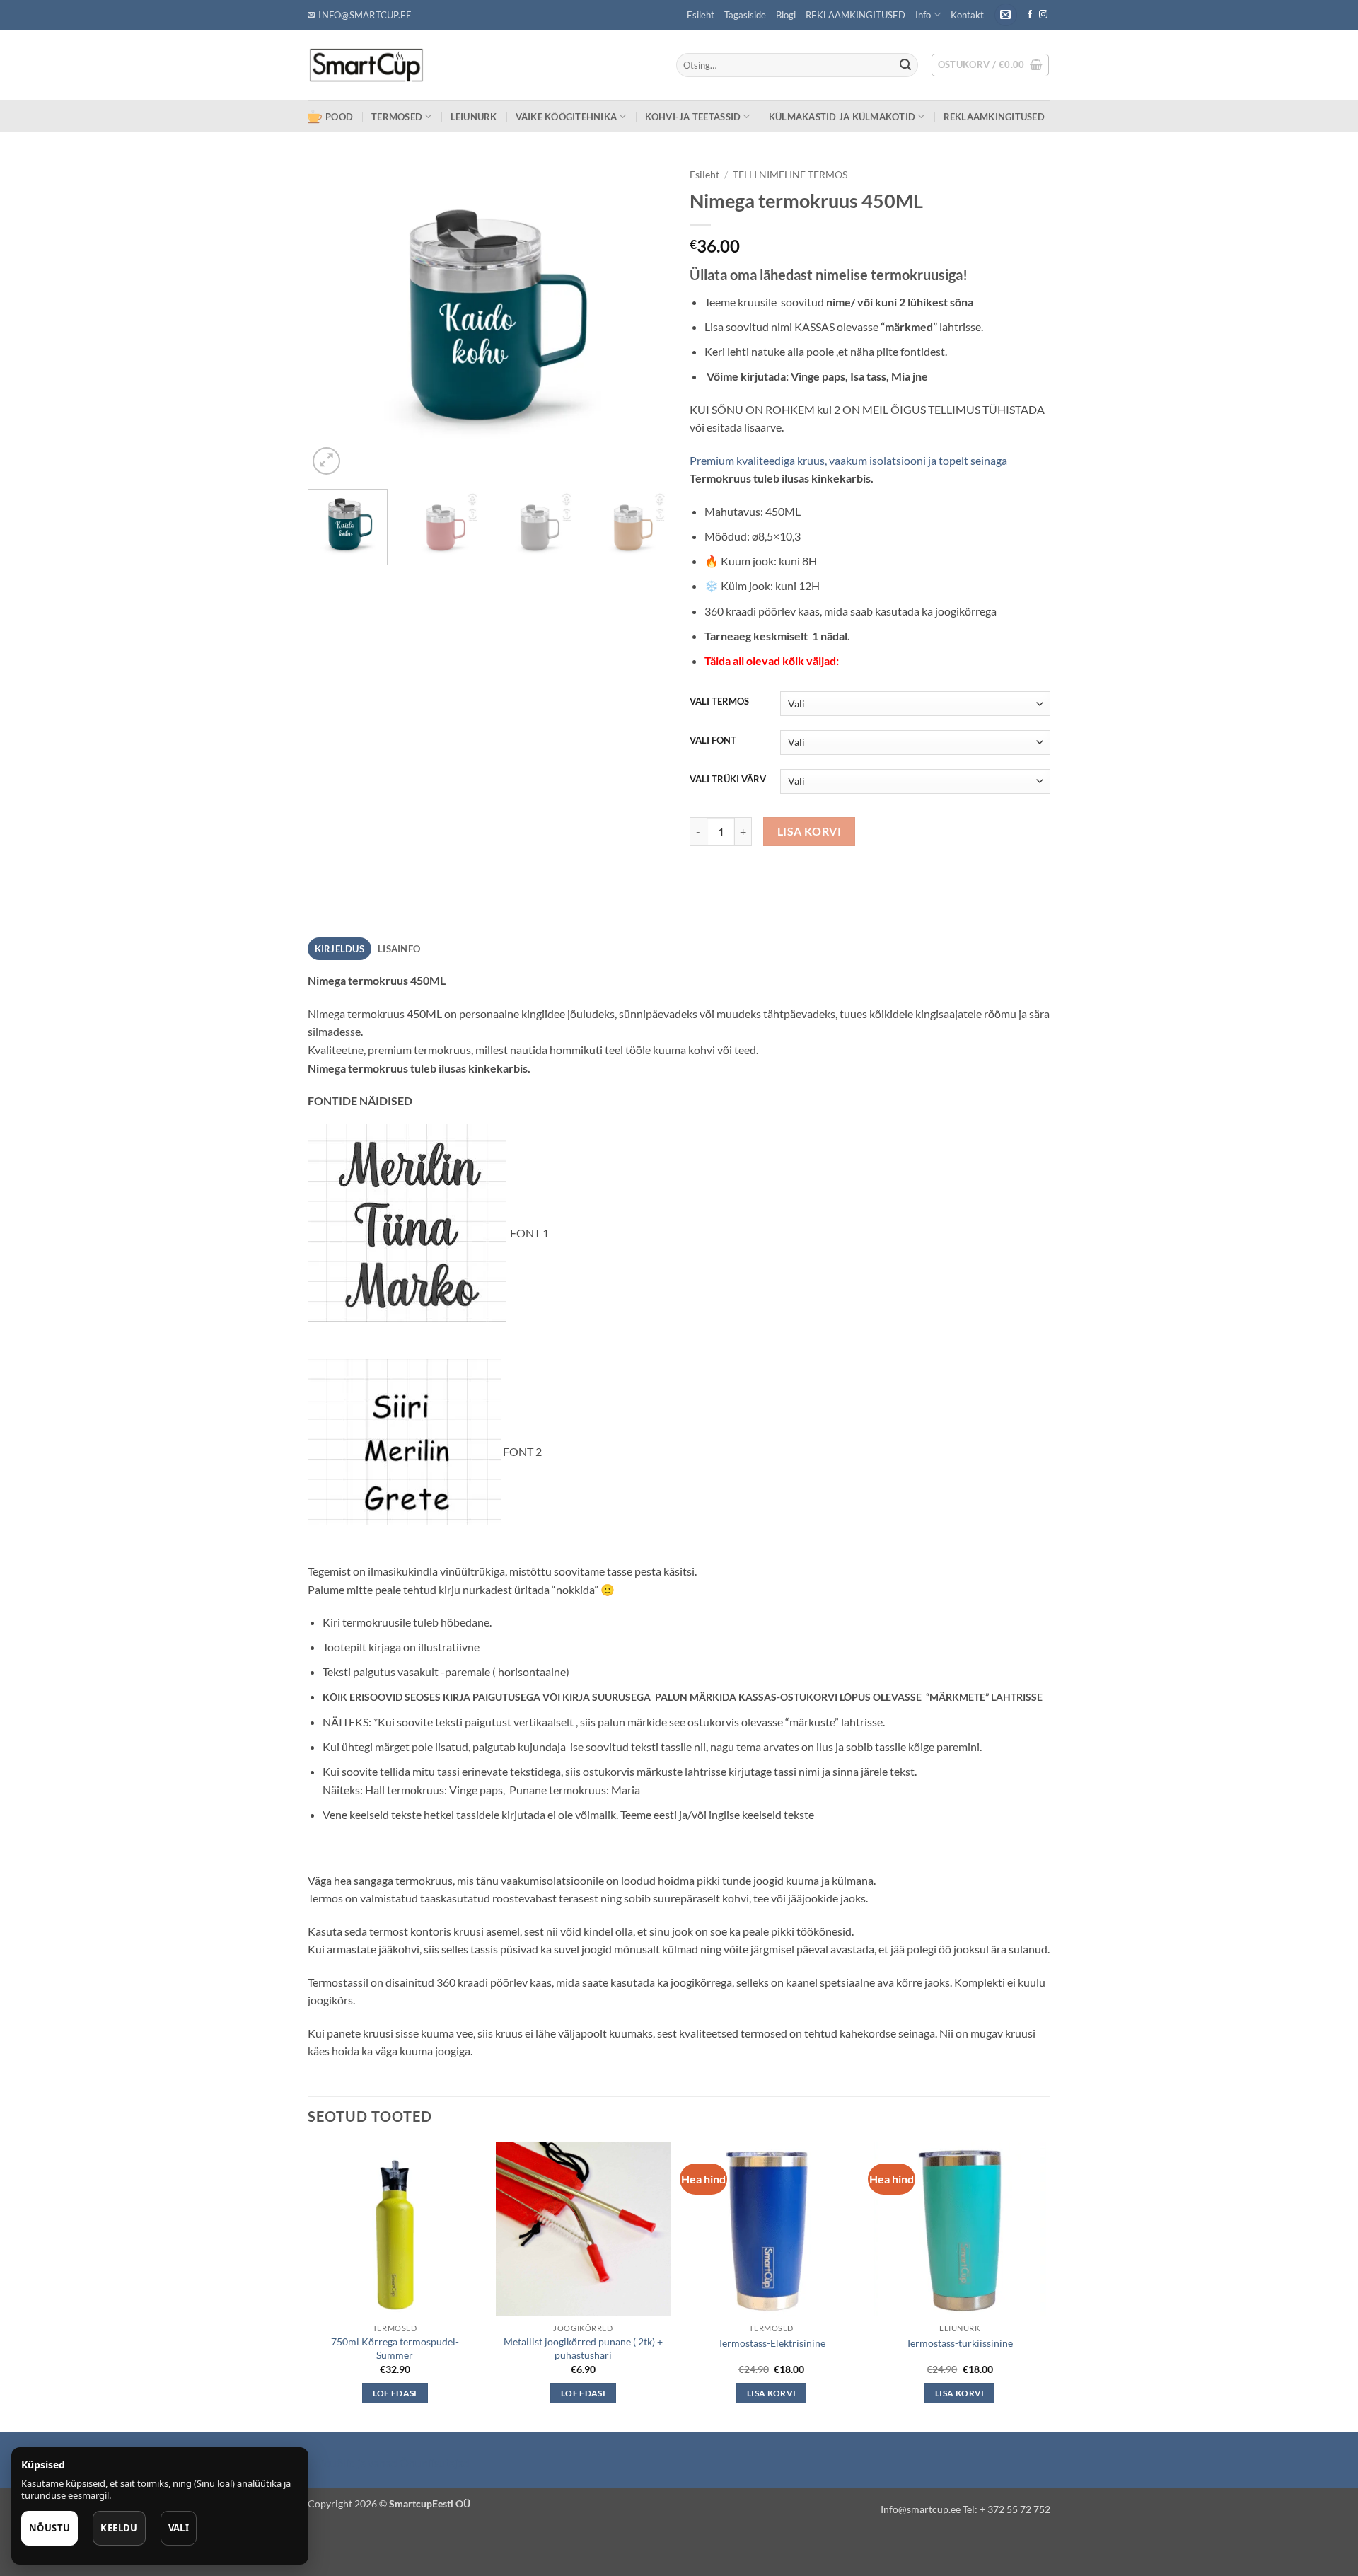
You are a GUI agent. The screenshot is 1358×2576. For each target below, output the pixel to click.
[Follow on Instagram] (1043, 15)
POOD (339, 117)
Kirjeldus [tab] (339, 949)
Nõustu (50, 2528)
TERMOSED (397, 117)
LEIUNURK (474, 117)
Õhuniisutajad (434, 2462)
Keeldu (119, 2528)
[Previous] (332, 320)
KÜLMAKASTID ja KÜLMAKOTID (842, 117)
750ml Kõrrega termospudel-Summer (395, 2348)
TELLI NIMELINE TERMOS (790, 175)
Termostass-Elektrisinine (772, 2343)
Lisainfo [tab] (399, 949)
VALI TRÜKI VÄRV (728, 780)
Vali (179, 2528)
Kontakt (967, 15)
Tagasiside (745, 15)
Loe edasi (395, 2393)
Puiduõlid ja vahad (353, 2462)
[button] (1006, 15)
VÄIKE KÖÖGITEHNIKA (567, 117)
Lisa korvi (809, 831)
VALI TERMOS (719, 702)
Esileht (701, 15)
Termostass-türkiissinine (959, 2343)
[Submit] (905, 65)
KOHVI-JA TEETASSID (693, 117)
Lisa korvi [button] (771, 2393)
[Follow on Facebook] (1030, 15)
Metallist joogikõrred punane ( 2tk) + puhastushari (583, 2348)
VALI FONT (713, 741)
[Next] (644, 320)
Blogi (786, 15)
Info (923, 15)
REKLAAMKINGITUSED (855, 15)
